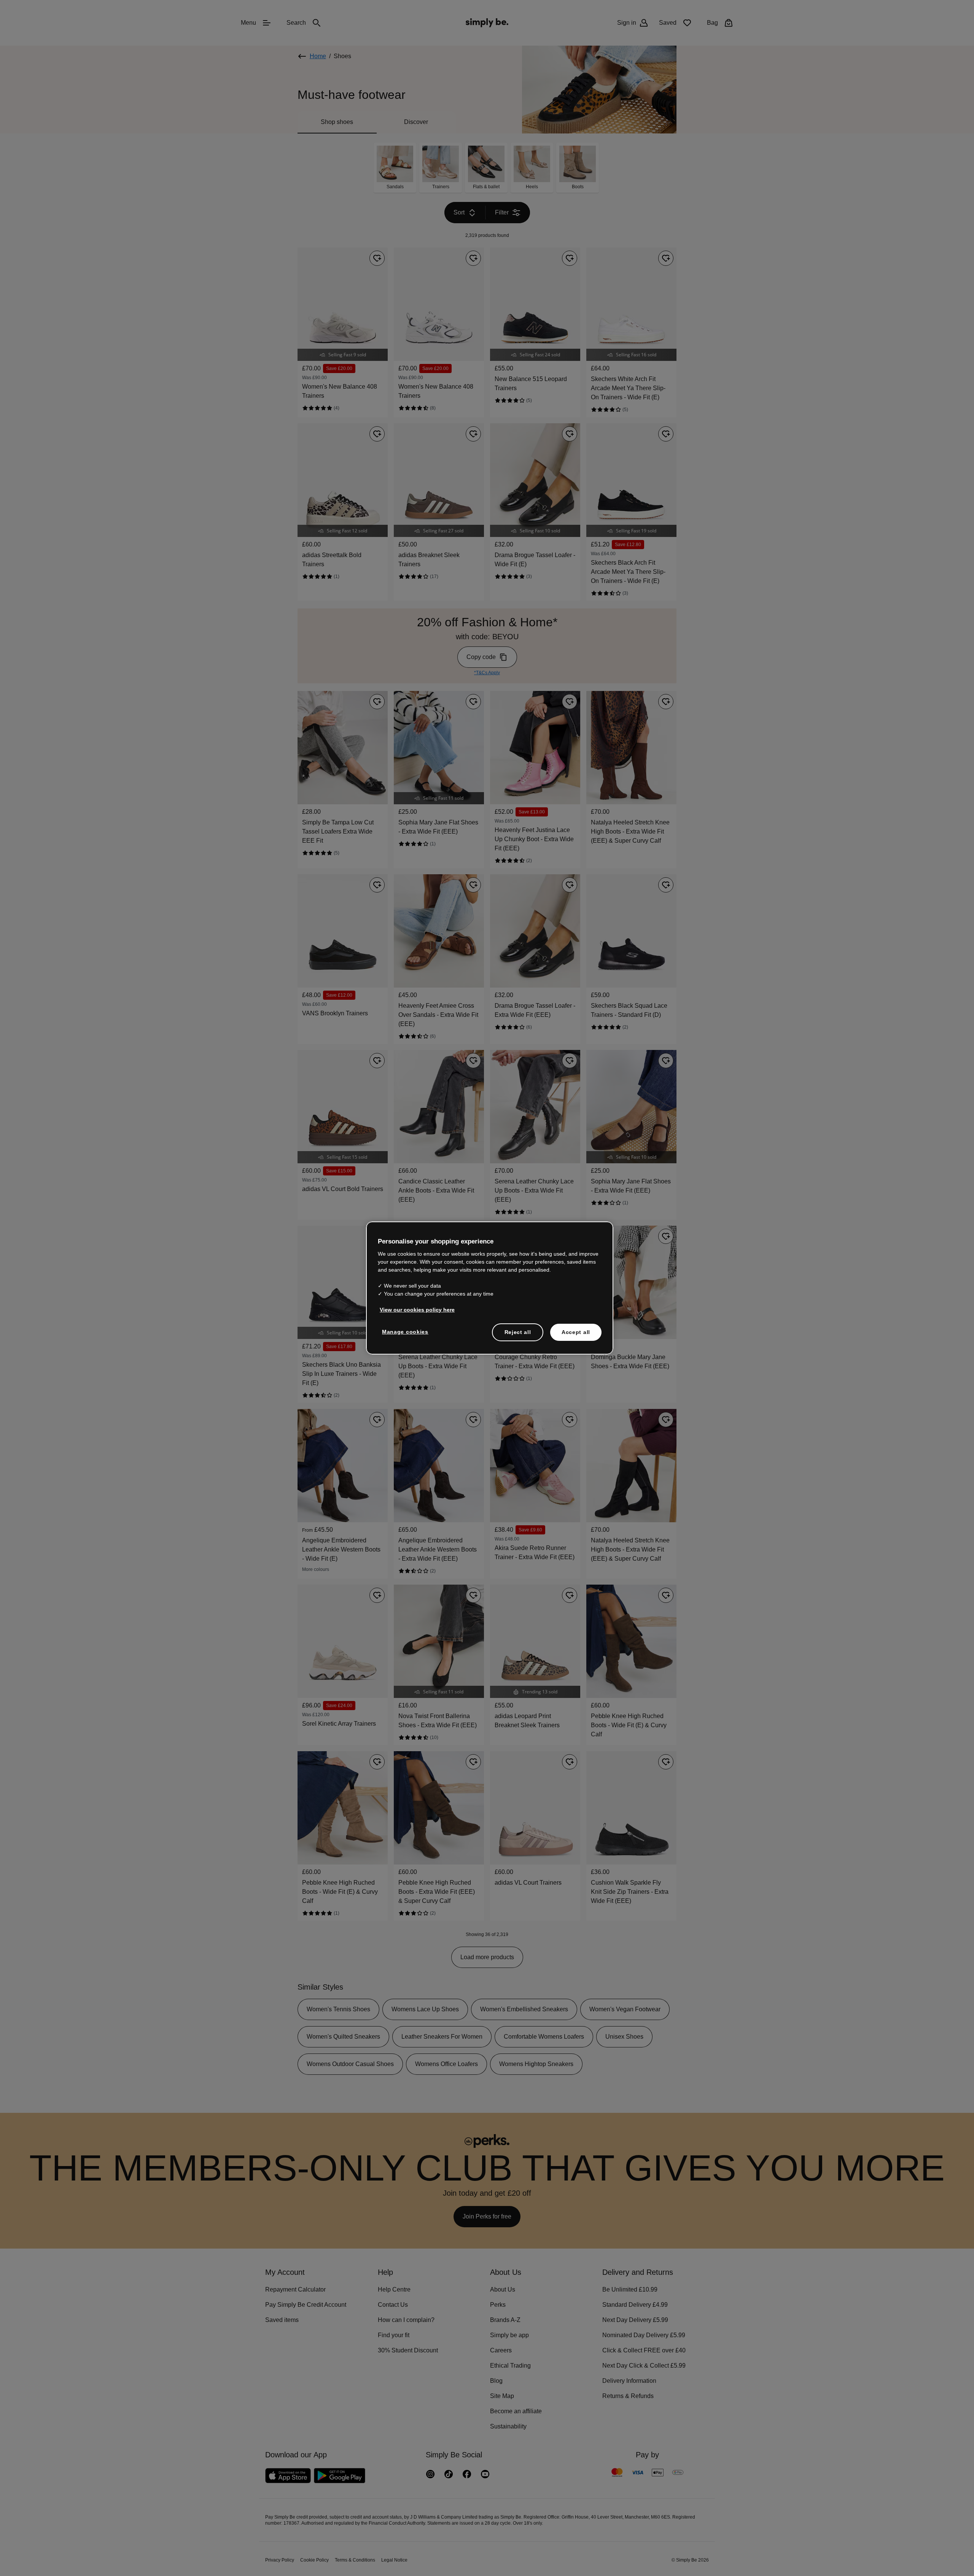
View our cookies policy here (415, 1309)
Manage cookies (403, 1331)
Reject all (518, 1332)
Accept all (576, 1332)
